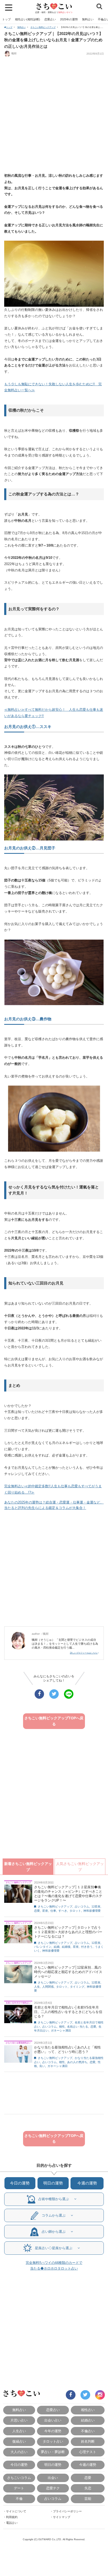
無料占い (88, 19)
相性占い (88, 2410)
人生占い (19, 2431)
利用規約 (12, 2517)
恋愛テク (53, 2488)
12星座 (96, 1906)
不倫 (19, 2499)
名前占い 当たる (78, 2027)
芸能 (88, 2499)
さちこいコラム (19, 2478)
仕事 (53, 1911)
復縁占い (19, 2441)
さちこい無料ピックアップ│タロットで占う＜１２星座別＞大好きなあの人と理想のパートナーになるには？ (68, 1932)
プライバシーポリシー (67, 2511)
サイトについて (16, 2511)
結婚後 (66, 1947)
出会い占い (53, 2420)
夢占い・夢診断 (53, 2452)
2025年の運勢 (69, 19)
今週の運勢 (87, 2183)
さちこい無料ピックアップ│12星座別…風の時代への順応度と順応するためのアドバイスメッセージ (68, 1972)
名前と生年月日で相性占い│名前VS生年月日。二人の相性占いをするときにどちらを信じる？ (68, 2012)
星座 (45, 1911)
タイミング (77, 1987)
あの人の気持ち (77, 2062)
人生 (37, 1987)
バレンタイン (43, 1947)
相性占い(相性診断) (28, 19)
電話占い (12, 2523)
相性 (62, 2027)
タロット (75, 1911)
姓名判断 (88, 2441)
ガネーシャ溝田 (61, 2030)
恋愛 (37, 1911)
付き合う (87, 1947)
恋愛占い (50, 19)
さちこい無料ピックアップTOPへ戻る (54, 1721)
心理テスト (88, 2452)
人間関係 (48, 1987)
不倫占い (88, 2431)
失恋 (88, 2488)
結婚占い (88, 2420)
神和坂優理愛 (92, 1911)
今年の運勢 (53, 2431)
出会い (53, 2478)
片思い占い (19, 2420)
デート (19, 2488)
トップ (6, 19)
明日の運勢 (53, 2183)
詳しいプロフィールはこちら (84, 1653)
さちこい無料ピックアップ (43, 27)
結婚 (57, 1947)
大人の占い (19, 2452)
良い (42, 2066)
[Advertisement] (54, 115)
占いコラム (82, 1906)
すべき (63, 1911)
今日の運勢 (20, 2183)
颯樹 (14, 53)
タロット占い (53, 2441)
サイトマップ (62, 2517)
